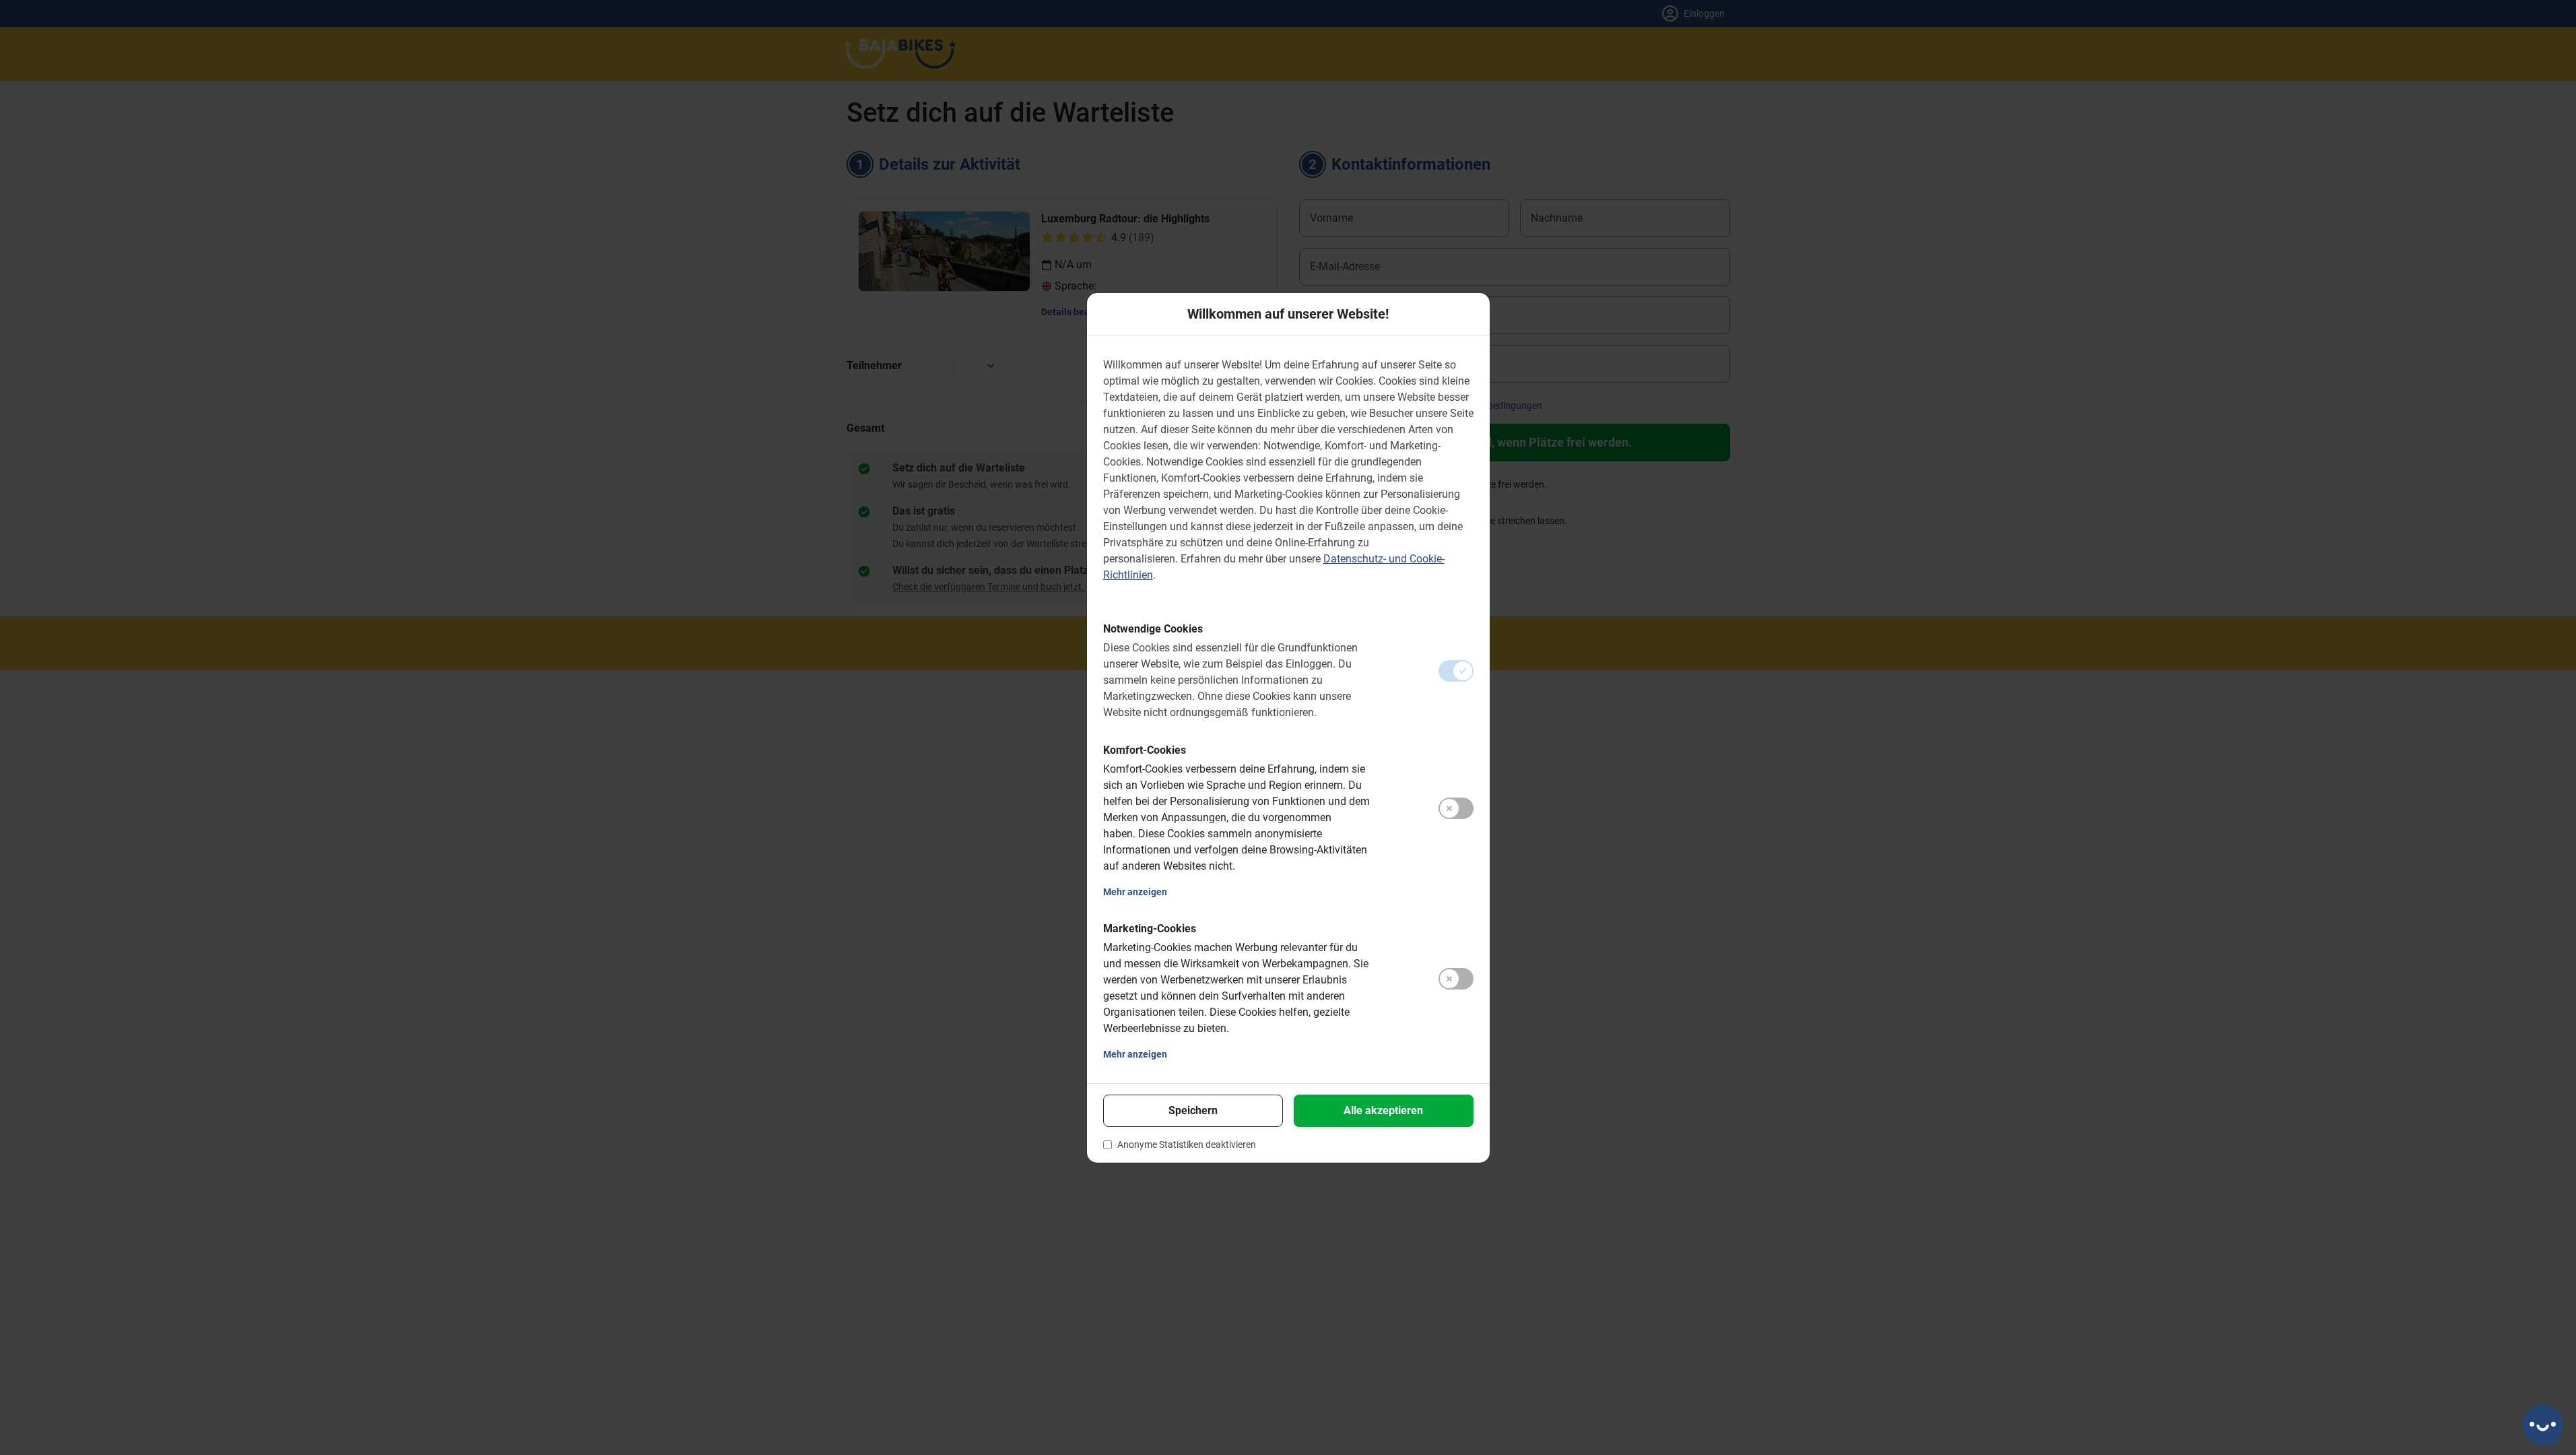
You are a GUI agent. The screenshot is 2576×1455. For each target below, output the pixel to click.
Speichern (1193, 1110)
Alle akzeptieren (1383, 1110)
